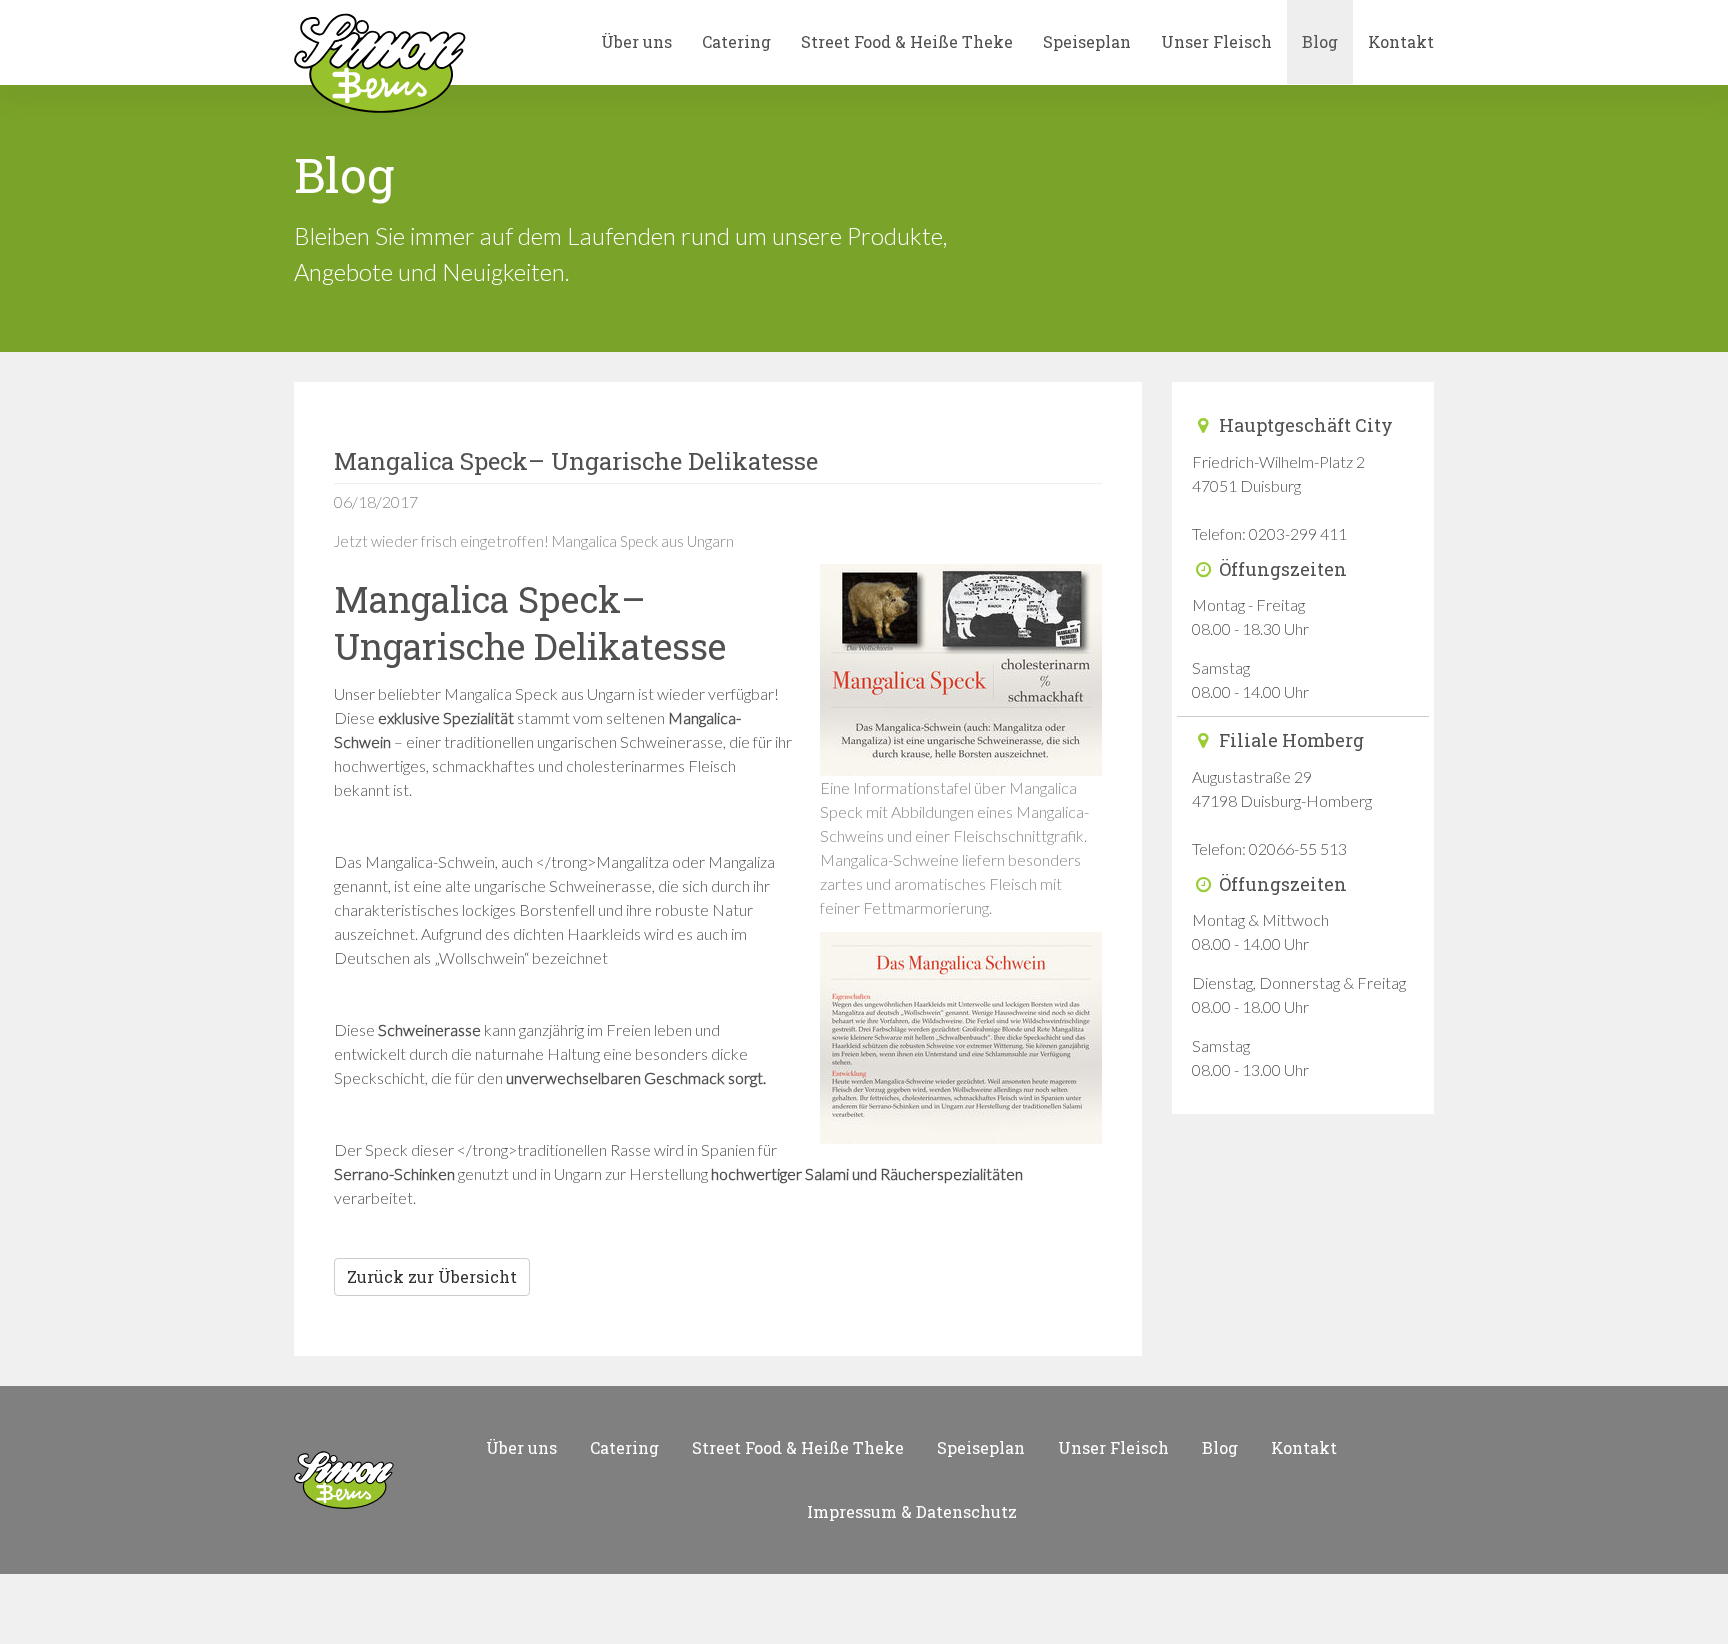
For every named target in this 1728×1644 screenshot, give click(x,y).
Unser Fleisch (1216, 41)
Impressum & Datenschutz (912, 1511)
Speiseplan (1087, 41)
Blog (1320, 41)
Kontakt (1401, 41)
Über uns (636, 41)
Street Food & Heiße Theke (907, 41)
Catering (736, 41)
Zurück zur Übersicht (432, 1276)
